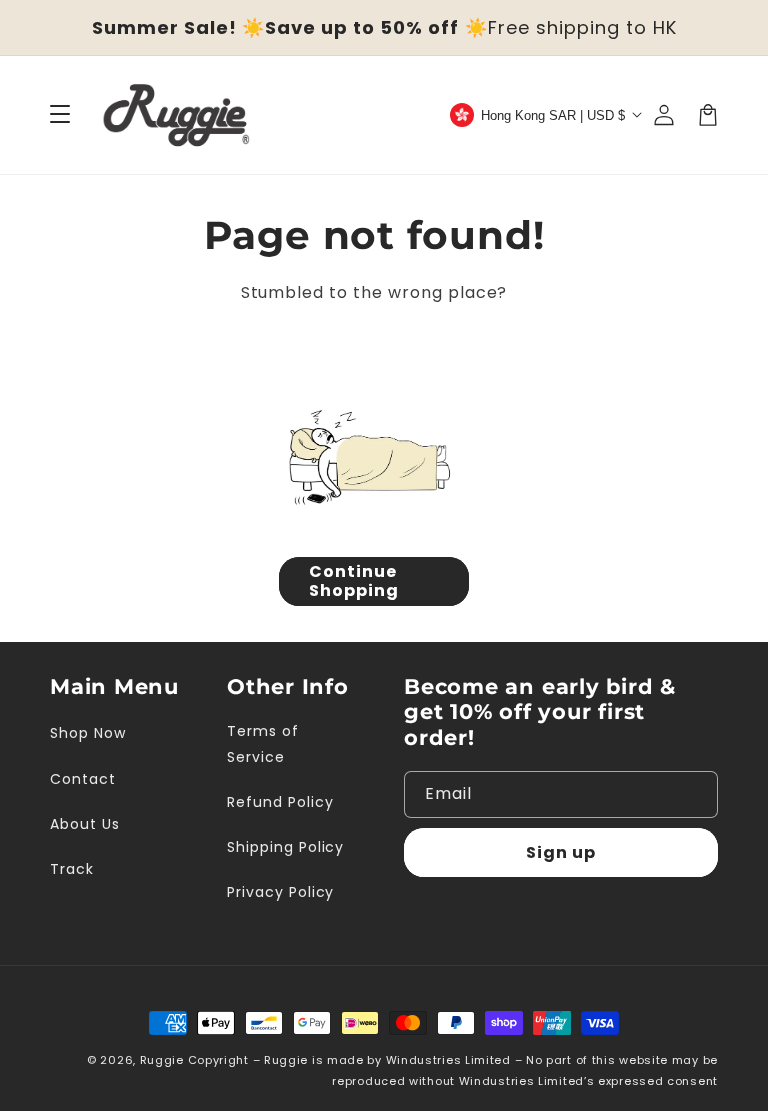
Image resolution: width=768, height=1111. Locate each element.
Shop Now (88, 733)
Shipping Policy (285, 847)
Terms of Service (263, 743)
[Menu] (60, 115)
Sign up (561, 852)
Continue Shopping (354, 581)
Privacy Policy (280, 892)
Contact (83, 779)
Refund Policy (280, 802)
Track (72, 869)
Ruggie (162, 1060)
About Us (85, 824)
